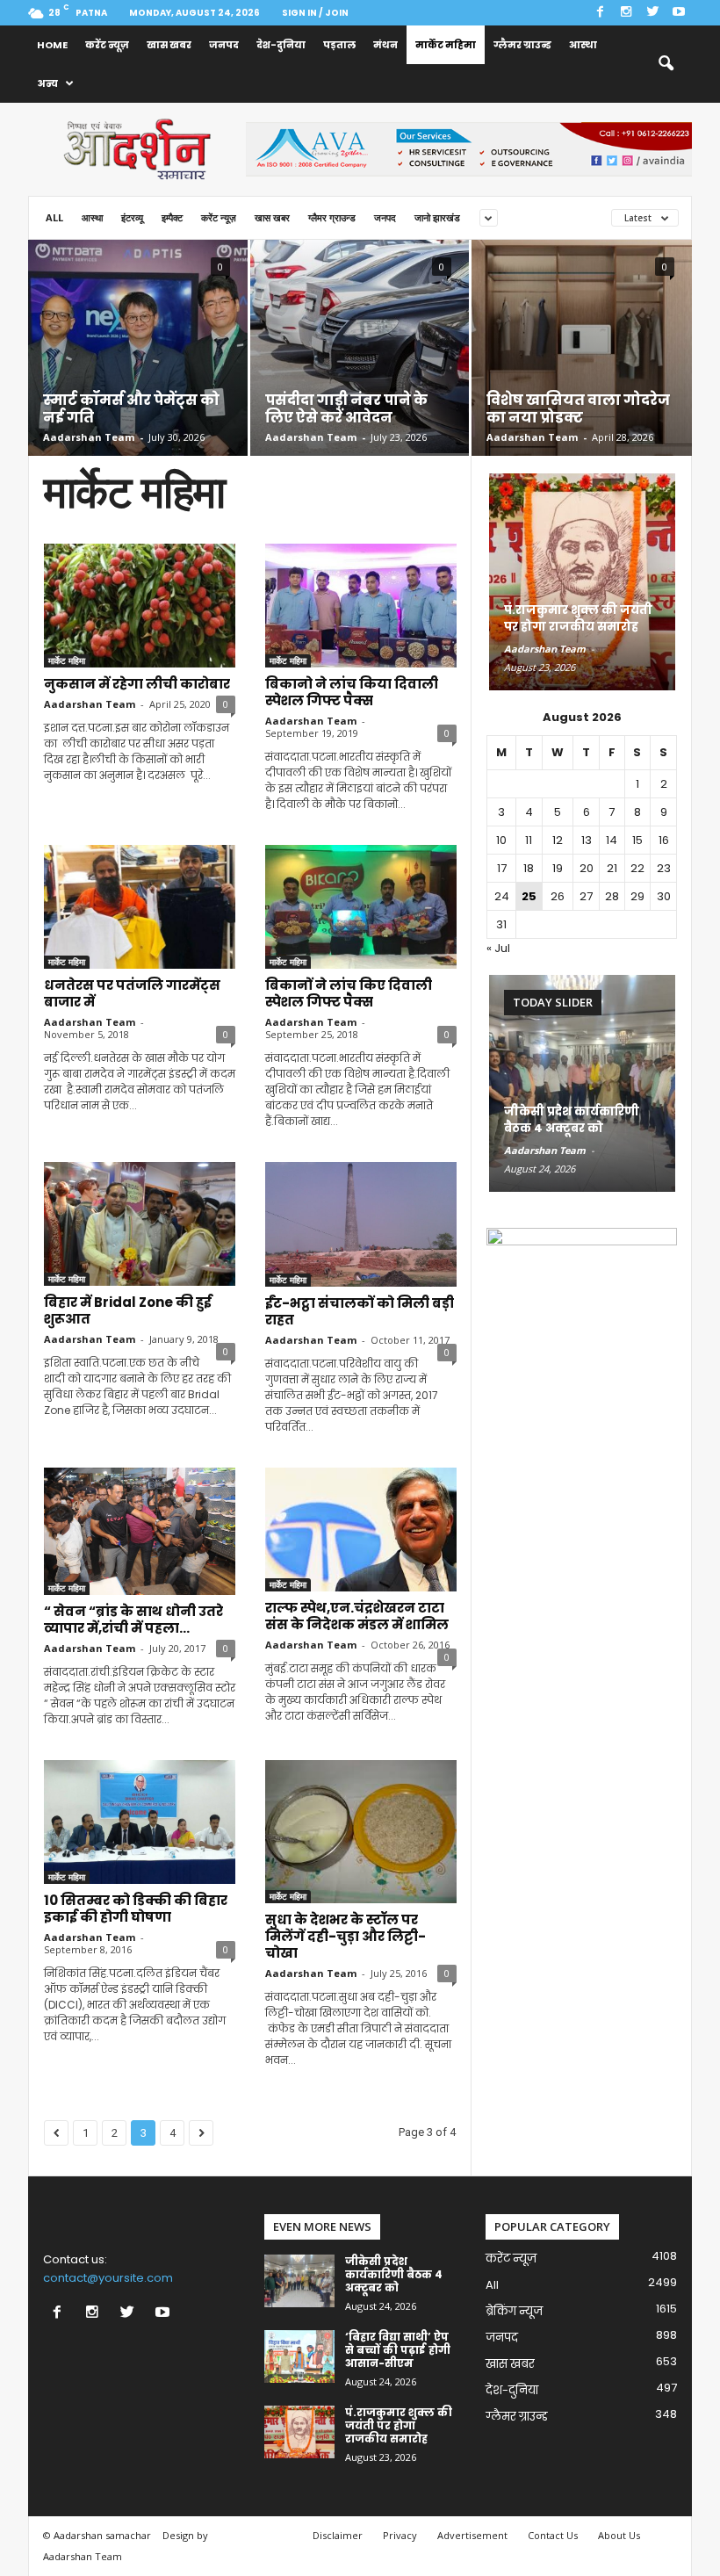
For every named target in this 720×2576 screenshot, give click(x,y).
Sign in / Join (315, 13)
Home (52, 45)
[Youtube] (679, 13)
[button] (666, 64)
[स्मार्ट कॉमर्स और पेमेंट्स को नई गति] (138, 368)
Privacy (400, 2535)
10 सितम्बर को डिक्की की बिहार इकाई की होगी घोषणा (136, 1909)
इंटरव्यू (132, 217)
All (54, 217)
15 (637, 840)
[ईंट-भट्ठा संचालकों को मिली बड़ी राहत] (361, 1224)
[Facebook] (600, 13)
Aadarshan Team (89, 437)
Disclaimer (338, 2535)
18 (529, 868)
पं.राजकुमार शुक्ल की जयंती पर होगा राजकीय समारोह (578, 618)
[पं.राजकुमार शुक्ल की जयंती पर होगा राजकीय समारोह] (582, 582)
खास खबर (169, 45)
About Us (619, 2535)
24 (502, 896)
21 (612, 868)
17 (502, 868)
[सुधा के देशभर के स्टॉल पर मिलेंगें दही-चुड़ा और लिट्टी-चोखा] (361, 1832)
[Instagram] (626, 13)
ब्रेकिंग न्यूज (514, 2311)
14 (612, 840)
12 (558, 840)
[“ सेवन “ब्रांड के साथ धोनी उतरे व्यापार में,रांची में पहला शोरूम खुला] (140, 1531)
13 (587, 840)
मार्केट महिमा (446, 45)
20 (587, 868)
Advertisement (472, 2535)
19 (558, 868)
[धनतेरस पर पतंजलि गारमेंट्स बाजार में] (140, 907)
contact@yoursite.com (108, 2278)
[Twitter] (652, 13)
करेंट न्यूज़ (107, 45)
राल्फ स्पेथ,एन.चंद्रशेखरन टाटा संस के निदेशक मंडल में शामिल (357, 1616)
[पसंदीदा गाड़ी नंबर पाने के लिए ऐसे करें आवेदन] (360, 346)
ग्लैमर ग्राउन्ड (522, 45)
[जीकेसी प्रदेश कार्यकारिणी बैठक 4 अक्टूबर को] (582, 1083)
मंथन (385, 45)
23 (664, 868)
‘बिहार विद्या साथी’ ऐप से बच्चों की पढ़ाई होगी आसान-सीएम (398, 2350)
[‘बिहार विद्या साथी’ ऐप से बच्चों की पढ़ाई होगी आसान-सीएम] (299, 2356)
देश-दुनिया (281, 45)
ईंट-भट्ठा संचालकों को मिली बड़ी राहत (360, 1311)
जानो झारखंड (437, 217)
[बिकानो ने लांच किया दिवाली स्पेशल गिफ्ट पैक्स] (361, 606)
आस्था (583, 45)
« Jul (498, 948)
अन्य (47, 83)
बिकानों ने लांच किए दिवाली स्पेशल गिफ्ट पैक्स (349, 993)
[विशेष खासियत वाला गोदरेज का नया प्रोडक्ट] (582, 369)
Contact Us (553, 2535)
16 (664, 840)
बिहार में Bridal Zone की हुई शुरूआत (128, 1310)
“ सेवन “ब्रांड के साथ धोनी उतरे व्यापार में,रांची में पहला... (133, 1620)
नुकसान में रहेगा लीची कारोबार (137, 684)
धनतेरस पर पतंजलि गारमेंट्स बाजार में (132, 993)
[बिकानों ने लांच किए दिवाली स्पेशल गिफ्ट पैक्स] (361, 907)
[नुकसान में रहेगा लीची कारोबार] (140, 606)
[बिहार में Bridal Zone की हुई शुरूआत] (140, 1224)
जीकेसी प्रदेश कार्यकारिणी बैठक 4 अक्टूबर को (572, 1120)
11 (529, 840)
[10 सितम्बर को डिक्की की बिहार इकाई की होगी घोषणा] (140, 1822)
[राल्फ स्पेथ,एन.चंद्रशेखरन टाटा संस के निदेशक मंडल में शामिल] (361, 1530)
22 (637, 868)
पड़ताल (339, 45)
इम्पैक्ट (172, 217)
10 (501, 840)
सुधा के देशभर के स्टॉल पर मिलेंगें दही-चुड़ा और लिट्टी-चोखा (346, 1936)
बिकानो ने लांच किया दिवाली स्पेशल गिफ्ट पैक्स (352, 692)
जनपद (224, 45)
